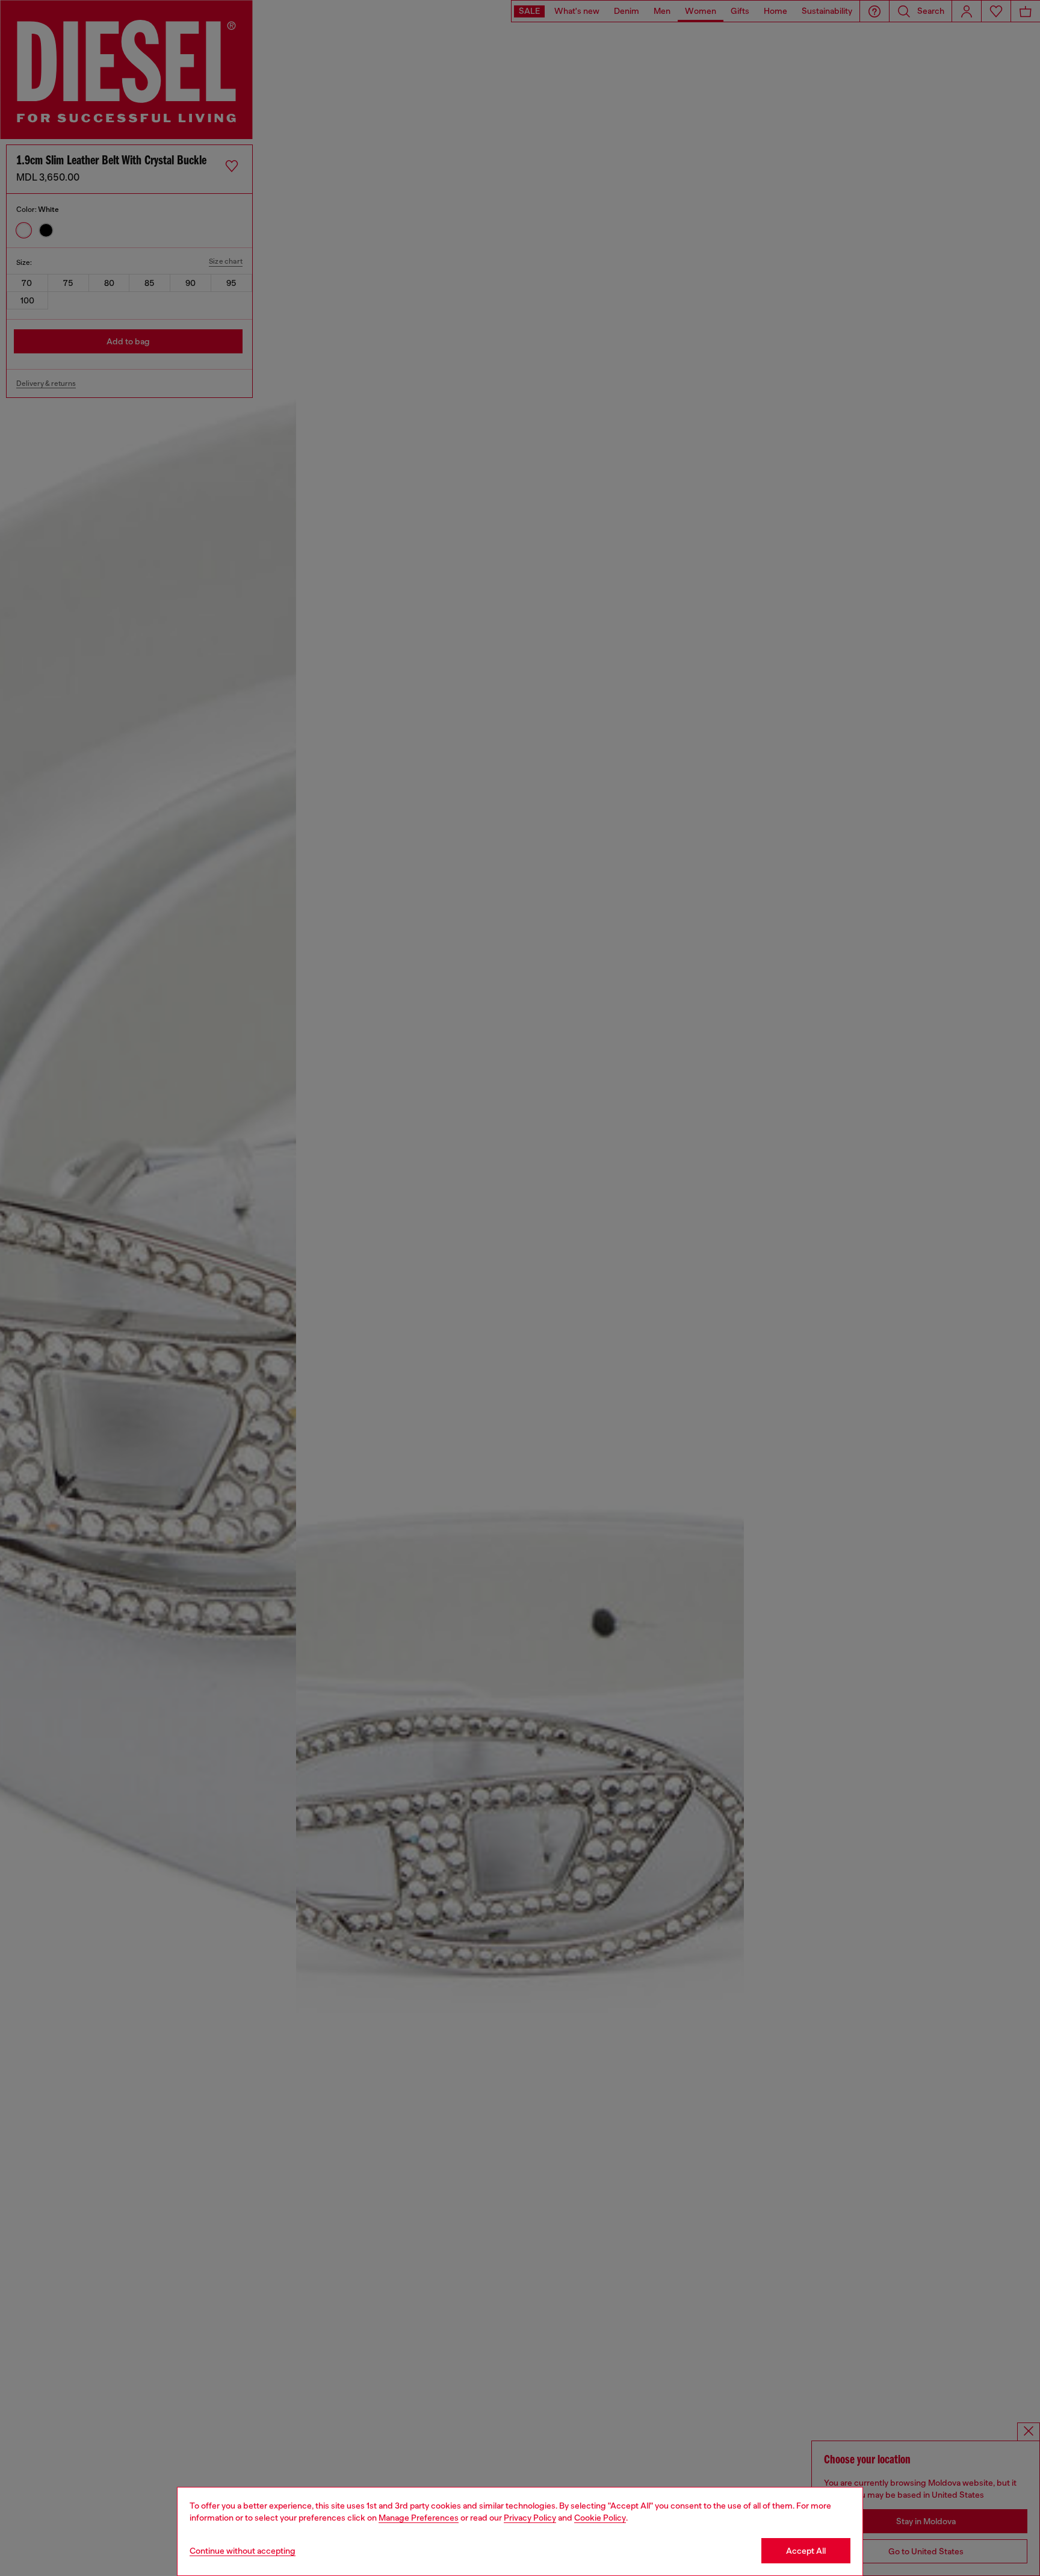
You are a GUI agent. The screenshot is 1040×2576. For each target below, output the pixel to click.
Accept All (806, 2551)
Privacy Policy (530, 2518)
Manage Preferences (419, 2518)
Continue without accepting (243, 2551)
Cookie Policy (600, 2518)
